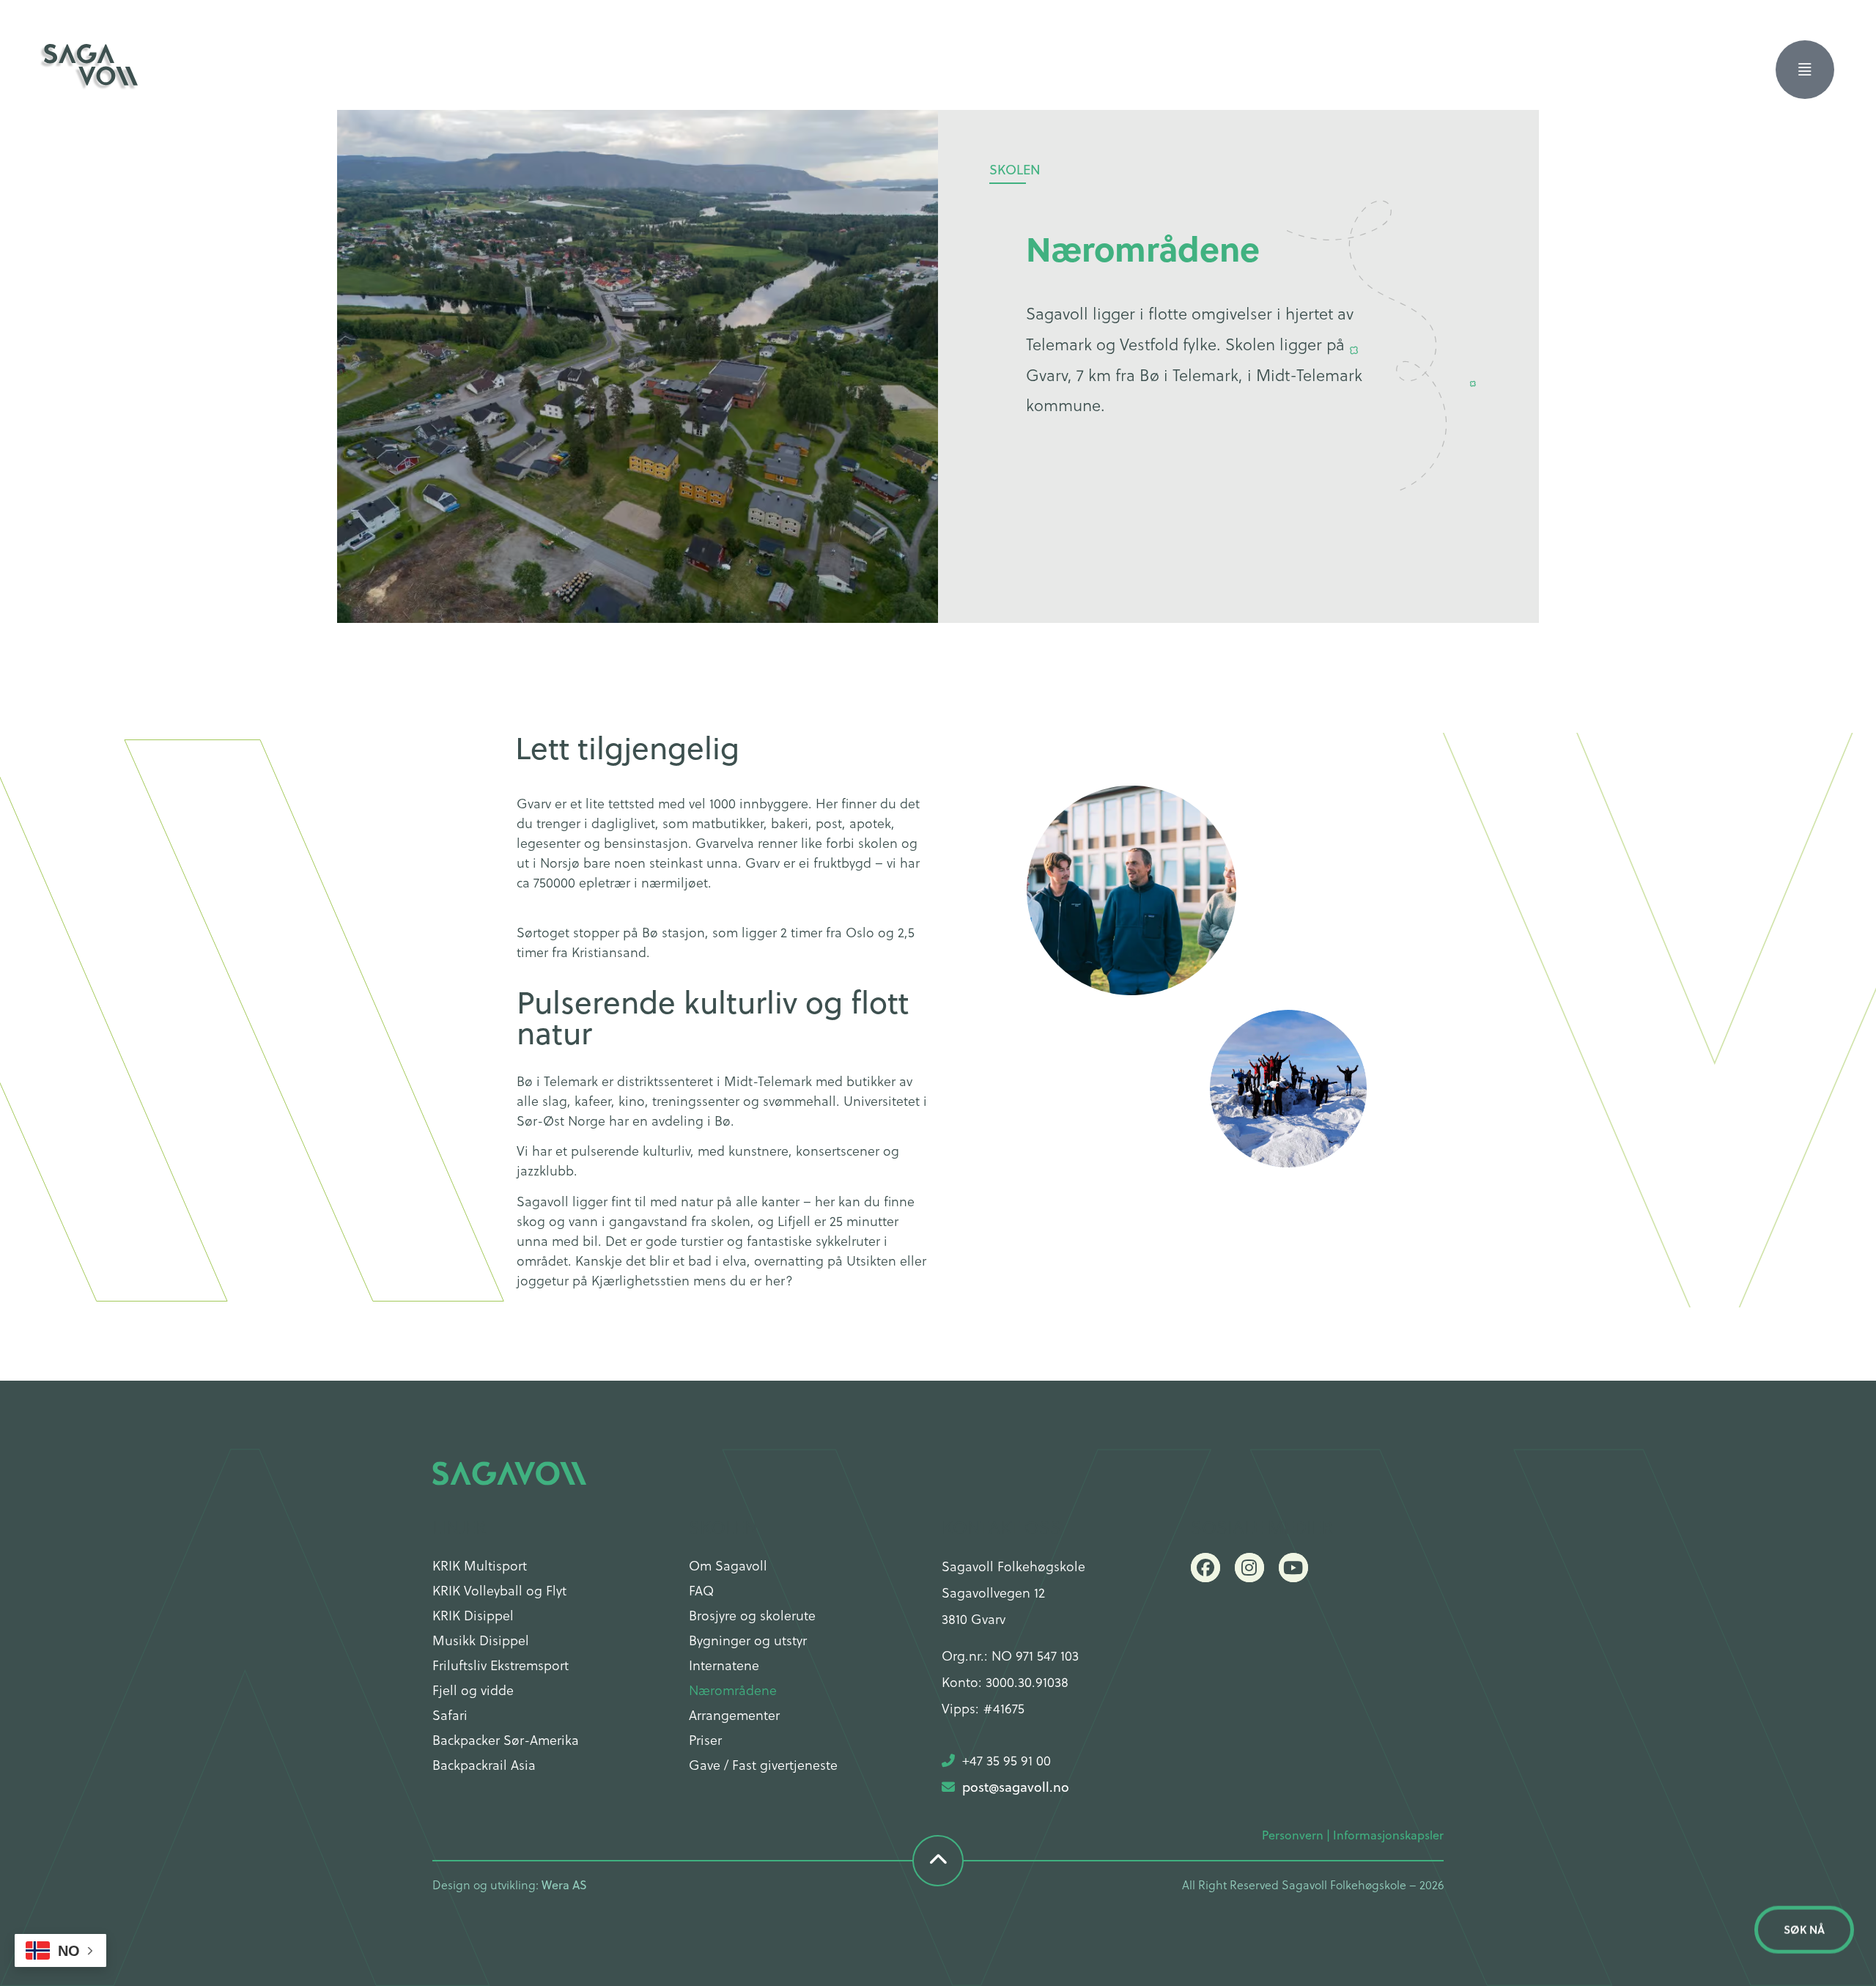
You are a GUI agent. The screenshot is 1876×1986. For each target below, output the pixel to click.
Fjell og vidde (473, 1690)
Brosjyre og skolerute (752, 1615)
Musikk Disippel (481, 1640)
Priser (705, 1739)
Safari (450, 1714)
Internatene (724, 1665)
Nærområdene (733, 1690)
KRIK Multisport (480, 1565)
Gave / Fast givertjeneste (763, 1764)
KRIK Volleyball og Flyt (499, 1590)
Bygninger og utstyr (748, 1640)
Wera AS (564, 1885)
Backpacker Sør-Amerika (506, 1739)
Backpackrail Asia (484, 1764)
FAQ (701, 1590)
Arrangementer (734, 1714)
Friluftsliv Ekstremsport (501, 1665)
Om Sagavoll (728, 1565)
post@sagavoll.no (1016, 1787)
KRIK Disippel (473, 1615)
